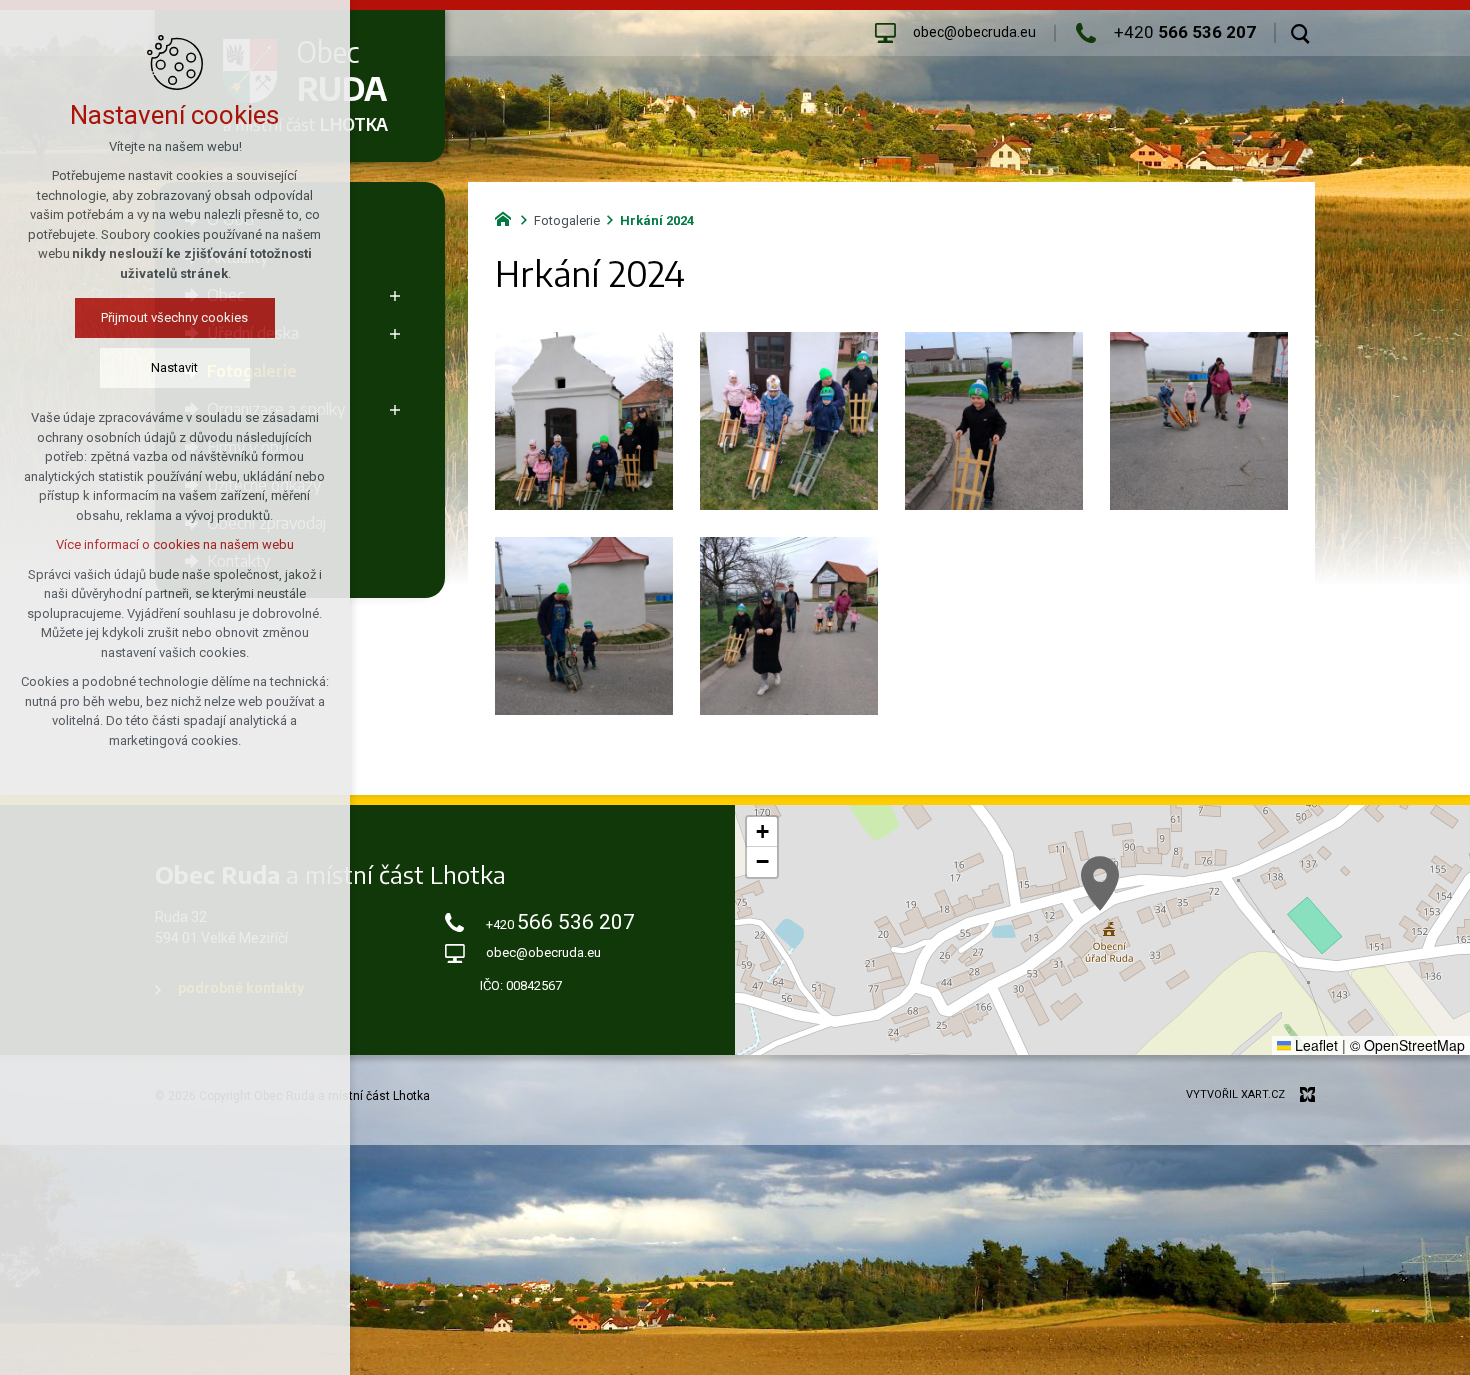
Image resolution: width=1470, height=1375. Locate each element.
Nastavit (175, 367)
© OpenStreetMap (1407, 1045)
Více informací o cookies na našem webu (175, 544)
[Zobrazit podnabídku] (395, 295)
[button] (1100, 883)
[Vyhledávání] (1300, 33)
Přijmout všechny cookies (175, 317)
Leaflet (1314, 1045)
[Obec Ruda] (508, 217)
